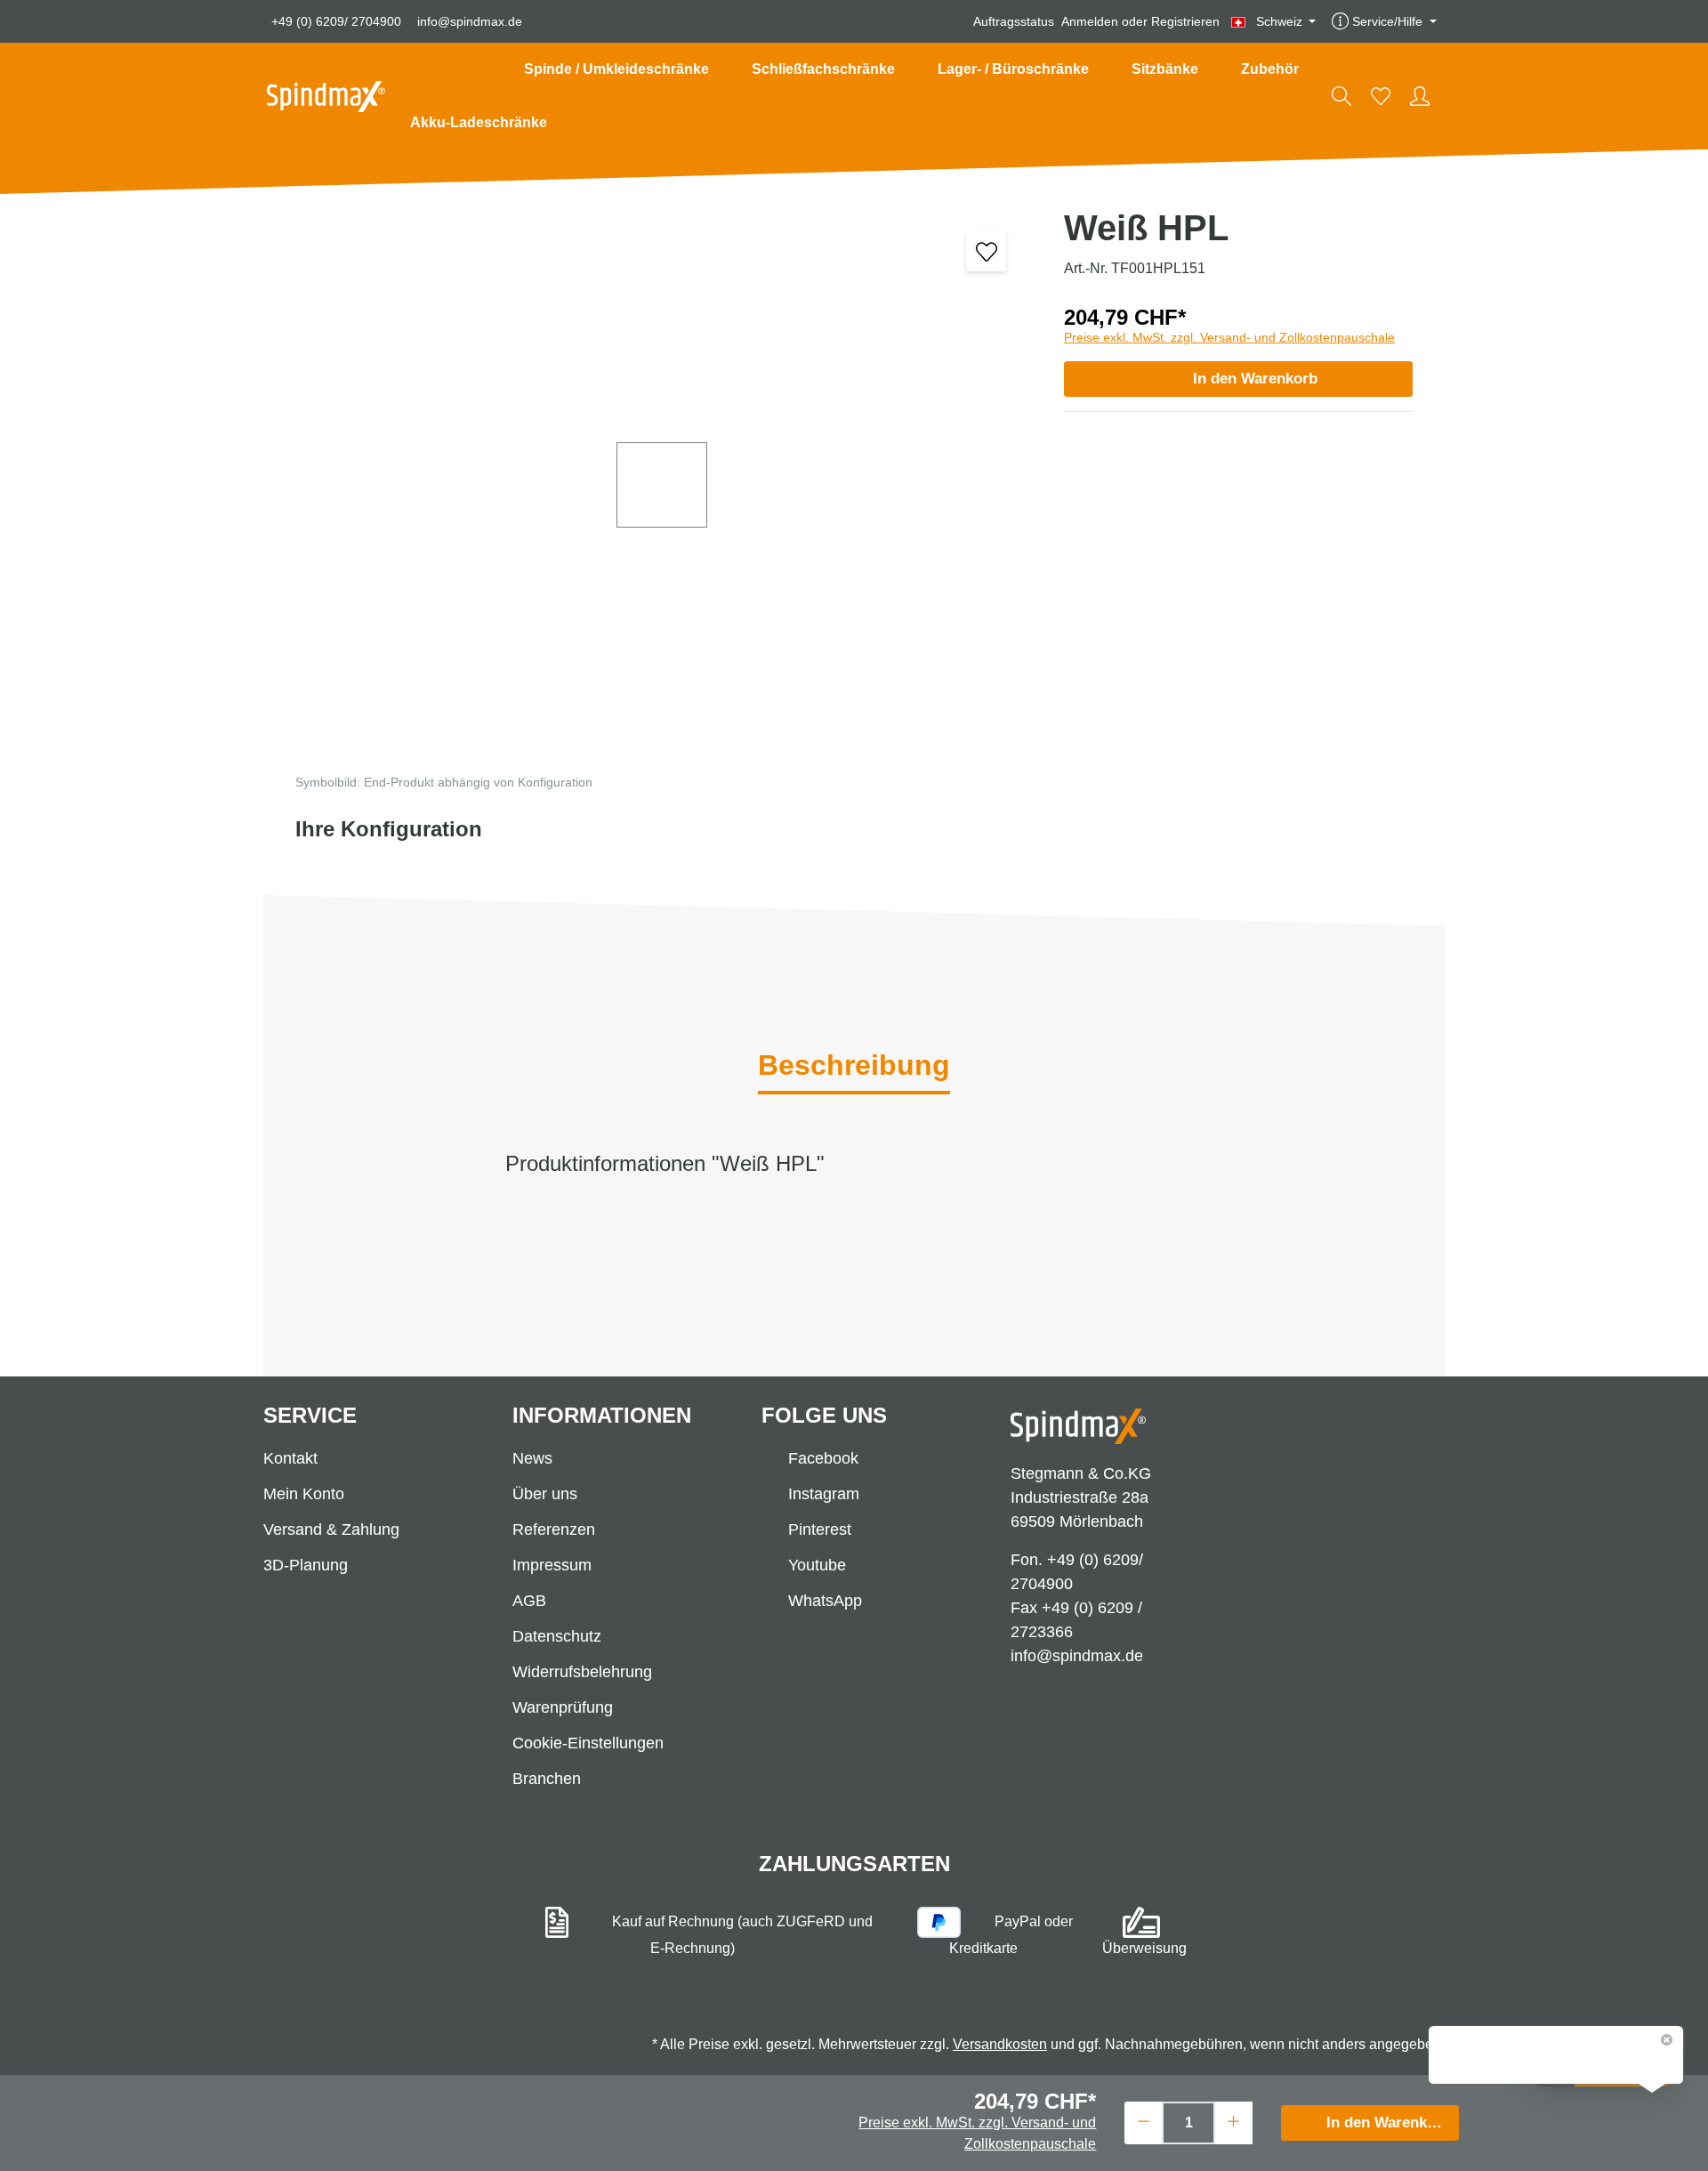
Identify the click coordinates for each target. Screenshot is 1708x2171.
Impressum (552, 1565)
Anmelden (1090, 21)
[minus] (1144, 2121)
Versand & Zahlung (331, 1529)
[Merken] (986, 251)
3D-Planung (306, 1565)
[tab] (854, 1067)
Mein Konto (304, 1494)
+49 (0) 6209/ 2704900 (336, 21)
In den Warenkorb (1255, 379)
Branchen (547, 1779)
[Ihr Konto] (1420, 96)
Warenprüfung (563, 1707)
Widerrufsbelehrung (582, 1672)
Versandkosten (1000, 2044)
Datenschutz (557, 1636)
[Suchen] (1341, 96)
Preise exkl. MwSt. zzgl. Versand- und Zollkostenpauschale (1229, 337)
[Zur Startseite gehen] (326, 97)
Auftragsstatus (1014, 21)
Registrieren (1185, 21)
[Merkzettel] (1381, 96)
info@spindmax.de (470, 21)
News (532, 1458)
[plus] (1233, 2121)
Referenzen (554, 1529)
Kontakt (290, 1458)
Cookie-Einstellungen (588, 1743)
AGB (529, 1601)
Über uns (545, 1494)
